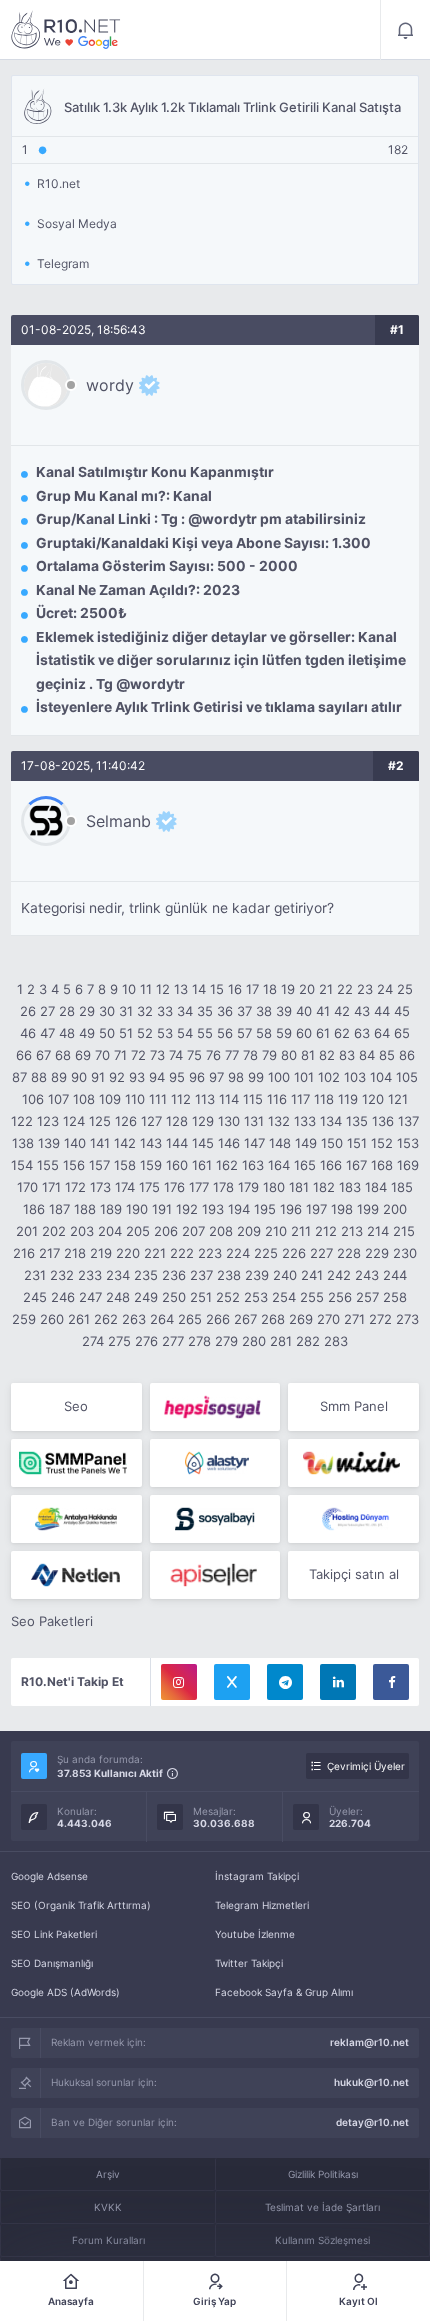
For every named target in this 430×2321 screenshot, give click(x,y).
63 (362, 1033)
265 (190, 1319)
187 (59, 1209)
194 (239, 1209)
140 (75, 1143)
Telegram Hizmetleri (262, 1905)
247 (90, 1297)
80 (289, 1055)
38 (264, 1011)
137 (408, 1121)
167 (356, 1165)
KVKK (108, 2207)
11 (146, 989)
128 (177, 1121)
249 (146, 1297)
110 (135, 1099)
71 (120, 1055)
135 (357, 1121)
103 (355, 1077)
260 (52, 1319)
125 (100, 1121)
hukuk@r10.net (371, 2082)
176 (174, 1187)
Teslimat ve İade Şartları (322, 2207)
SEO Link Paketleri (54, 1934)
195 (265, 1209)
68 (63, 1055)
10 (129, 989)
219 (101, 1253)
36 (225, 1011)
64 (382, 1033)
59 (284, 1033)
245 (35, 1297)
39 (284, 1011)
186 (34, 1209)
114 (229, 1099)
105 (407, 1077)
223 (210, 1253)
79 (269, 1055)
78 (250, 1055)
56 (225, 1033)
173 (100, 1187)
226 (294, 1253)
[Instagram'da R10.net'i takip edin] (179, 1682)
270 (328, 1319)
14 (199, 989)
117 (300, 1099)
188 (85, 1209)
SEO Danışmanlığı (52, 1963)
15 (217, 989)
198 (342, 1209)
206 (166, 1231)
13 (181, 989)
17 (252, 989)
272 (380, 1319)
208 (221, 1231)
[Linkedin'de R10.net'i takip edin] (338, 1682)
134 (331, 1121)
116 (277, 1099)
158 (125, 1165)
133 (305, 1121)
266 (218, 1319)
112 (181, 1099)
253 (256, 1297)
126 (126, 1121)
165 (305, 1165)
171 (51, 1187)
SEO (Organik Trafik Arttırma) (81, 1905)
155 (48, 1165)
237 (201, 1275)
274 (93, 1341)
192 (187, 1209)
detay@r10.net (372, 2122)
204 (110, 1231)
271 (354, 1319)
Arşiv (108, 2174)
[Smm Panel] (215, 1407)
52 (145, 1033)
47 (47, 1033)
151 (357, 1143)
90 (79, 1077)
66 (24, 1055)
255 (312, 1297)
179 (248, 1187)
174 (125, 1187)
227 (321, 1253)
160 (177, 1165)
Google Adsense (49, 1876)
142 (125, 1143)
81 (308, 1055)
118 (324, 1099)
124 (74, 1121)
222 (182, 1253)
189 (111, 1209)
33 (165, 1011)
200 (395, 1209)
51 (126, 1033)
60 (304, 1033)
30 (107, 1011)
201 (27, 1231)
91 (98, 1077)
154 (22, 1165)
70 (102, 1055)
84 (367, 1055)
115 (253, 1099)
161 (202, 1165)
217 (49, 1253)
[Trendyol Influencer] (353, 1463)
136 (383, 1121)
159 (151, 1165)
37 (244, 1011)
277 (173, 1341)
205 (138, 1231)
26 (28, 1011)
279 (226, 1341)
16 (235, 989)
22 (345, 989)
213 (352, 1231)
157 (99, 1165)
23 (365, 989)
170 (27, 1187)
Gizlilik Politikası (323, 2174)
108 (84, 1099)
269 (301, 1319)
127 (151, 1121)
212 (326, 1231)
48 (67, 1033)
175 (149, 1187)
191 (162, 1209)
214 (378, 1231)
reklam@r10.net (369, 2042)
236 (174, 1275)
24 (385, 989)
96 (197, 1077)
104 (381, 1077)
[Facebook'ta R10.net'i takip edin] (391, 1682)
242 (339, 1275)
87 (19, 1077)
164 (279, 1165)
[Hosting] (215, 1463)
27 (47, 1011)
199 (368, 1209)
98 (236, 1077)
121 (398, 1099)
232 (62, 1275)
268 (273, 1319)
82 (327, 1055)
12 (163, 989)
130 (229, 1121)
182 (324, 1187)
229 (377, 1253)
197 (316, 1209)
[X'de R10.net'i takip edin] (232, 1682)
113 (205, 1099)
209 (249, 1231)
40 (304, 1011)
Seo (76, 1406)
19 (288, 989)
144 (177, 1143)
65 (402, 1033)
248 (118, 1297)
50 (107, 1033)
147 (254, 1143)
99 (256, 1077)
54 (185, 1033)
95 (177, 1077)
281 (281, 1341)
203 (82, 1231)
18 (270, 989)
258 (395, 1297)
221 (155, 1253)
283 (336, 1341)
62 (342, 1033)
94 (157, 1077)
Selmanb (118, 821)
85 (387, 1055)
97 (216, 1077)
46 (28, 1033)
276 (146, 1341)
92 (117, 1077)
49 (87, 1033)
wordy (110, 385)
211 (301, 1231)
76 (213, 1055)
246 (63, 1297)
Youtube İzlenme (255, 1934)
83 (347, 1055)
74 (176, 1055)
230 (405, 1253)
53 (165, 1033)
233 (90, 1275)
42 (342, 1011)
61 (323, 1033)
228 (349, 1253)
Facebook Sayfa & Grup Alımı (284, 1992)
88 (39, 1077)
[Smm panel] (76, 1463)
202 (54, 1231)
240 (285, 1275)
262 (106, 1319)
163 (253, 1165)
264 (162, 1319)
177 (199, 1187)
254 (284, 1297)
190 (137, 1209)
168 (382, 1165)
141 (100, 1143)
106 (33, 1099)
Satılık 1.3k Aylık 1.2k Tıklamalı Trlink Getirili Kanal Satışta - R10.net (66, 30)
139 (49, 1143)
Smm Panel (354, 1406)
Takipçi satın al (354, 1574)
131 (254, 1121)
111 (158, 1099)
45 (402, 1011)
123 (48, 1121)
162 (227, 1165)
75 (194, 1055)
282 (308, 1341)
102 (329, 1077)
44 (382, 1011)
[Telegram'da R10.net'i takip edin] (285, 1682)
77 (232, 1055)
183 (350, 1187)
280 (254, 1341)
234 (118, 1275)
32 (145, 1011)
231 (35, 1275)
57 (244, 1033)
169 (408, 1165)
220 (128, 1253)
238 (229, 1275)
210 (276, 1231)
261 (79, 1319)
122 (22, 1121)
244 (395, 1275)
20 (307, 989)
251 (201, 1297)
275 (119, 1341)
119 (348, 1099)
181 (299, 1187)
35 (205, 1011)
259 (24, 1319)
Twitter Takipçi (249, 1963)
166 (331, 1165)
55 (205, 1033)
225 (266, 1253)
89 (59, 1077)
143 (151, 1143)
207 (193, 1231)
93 (137, 1077)
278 (199, 1341)
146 (229, 1143)
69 (83, 1055)
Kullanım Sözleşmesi (322, 2240)
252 (228, 1297)
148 (280, 1143)
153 (408, 1143)
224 (238, 1253)
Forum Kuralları (108, 2240)
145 (203, 1143)
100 (279, 1077)
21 (326, 989)
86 (407, 1055)
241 (312, 1275)
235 (146, 1275)
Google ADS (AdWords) (65, 1992)
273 (407, 1319)
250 (174, 1297)
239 (257, 1275)
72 (138, 1055)
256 (340, 1297)
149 (306, 1143)
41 (323, 1011)
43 (362, 1011)
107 (58, 1099)
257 (367, 1297)
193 (213, 1209)
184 (376, 1187)
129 (203, 1121)
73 (157, 1055)
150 (332, 1143)
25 (405, 989)
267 (245, 1319)
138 (23, 1143)
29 (87, 1011)
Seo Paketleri (52, 1621)
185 (402, 1187)
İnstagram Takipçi (257, 1876)
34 (185, 1011)
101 (304, 1077)
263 (134, 1319)
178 (223, 1187)
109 (110, 1099)
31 (126, 1011)
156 (74, 1165)
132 (279, 1121)
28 (67, 1011)
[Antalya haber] (76, 1519)
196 (291, 1209)
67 (43, 1055)
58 (264, 1033)
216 (24, 1253)
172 (75, 1187)
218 (75, 1253)
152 (382, 1143)
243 (367, 1275)
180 (274, 1187)
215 (404, 1231)
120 (373, 1099)
